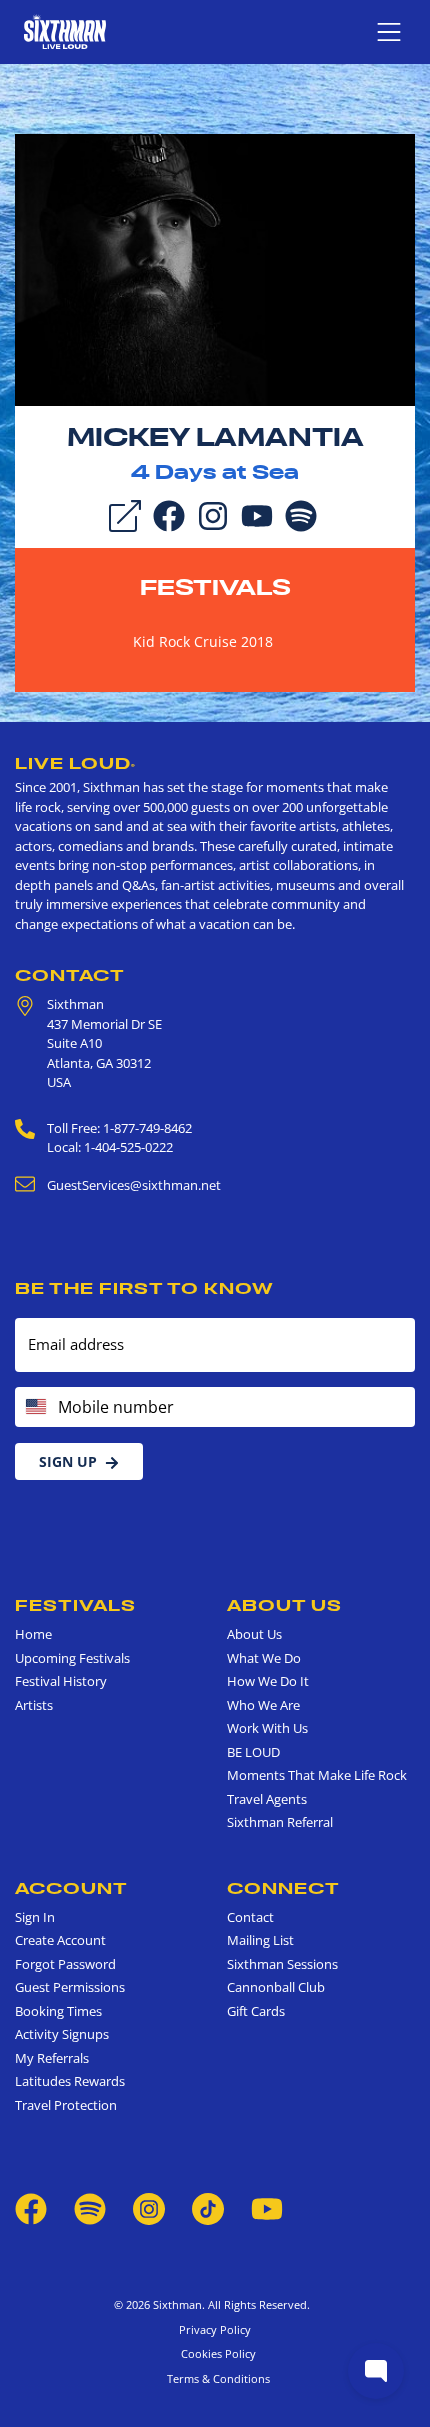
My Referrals (52, 2058)
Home (33, 1634)
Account (71, 1888)
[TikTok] (209, 2208)
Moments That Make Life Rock (317, 1775)
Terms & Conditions (215, 2378)
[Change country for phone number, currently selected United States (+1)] (34, 1407)
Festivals (215, 587)
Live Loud (75, 763)
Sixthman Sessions (282, 1964)
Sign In (35, 1917)
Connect (283, 1888)
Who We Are (263, 1705)
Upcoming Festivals (72, 1658)
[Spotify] (301, 515)
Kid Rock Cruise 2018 (203, 641)
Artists (34, 1705)
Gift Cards (256, 2011)
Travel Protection (66, 2105)
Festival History (61, 1681)
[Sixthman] (65, 31)
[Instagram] (213, 515)
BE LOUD (253, 1752)
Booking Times (58, 2011)
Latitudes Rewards (70, 2081)
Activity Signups (62, 2034)
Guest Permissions (70, 1987)
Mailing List (260, 1940)
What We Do (264, 1658)
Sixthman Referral (280, 1822)
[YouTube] (257, 515)
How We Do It (268, 1681)
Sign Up (68, 1461)
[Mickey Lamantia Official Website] (215, 269)
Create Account (60, 1940)
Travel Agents (267, 1799)
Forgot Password (65, 1964)
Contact (70, 975)
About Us (284, 1605)
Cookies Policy (215, 2353)
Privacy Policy (215, 2329)
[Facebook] (169, 515)
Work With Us (267, 1728)
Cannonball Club (276, 1987)
